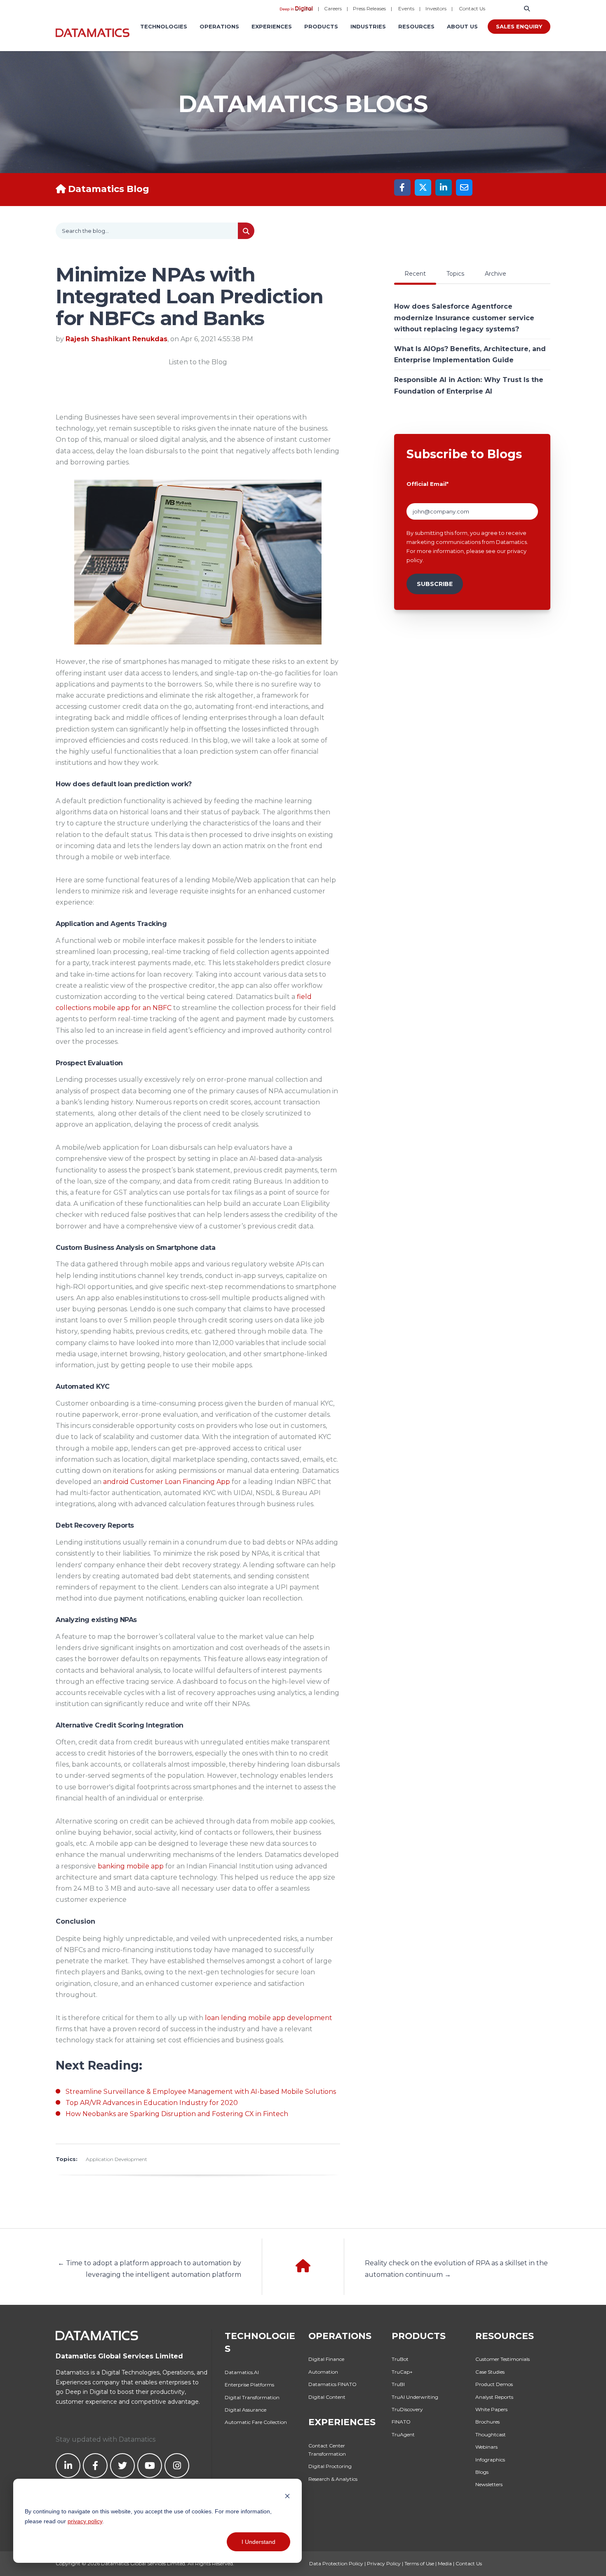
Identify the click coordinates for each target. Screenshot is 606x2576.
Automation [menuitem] (323, 2372)
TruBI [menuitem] (398, 2384)
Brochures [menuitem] (487, 2422)
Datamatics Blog (109, 189)
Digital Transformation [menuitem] (252, 2397)
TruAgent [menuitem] (403, 2434)
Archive (496, 274)
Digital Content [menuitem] (327, 2397)
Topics (455, 274)
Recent (415, 274)
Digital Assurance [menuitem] (245, 2410)
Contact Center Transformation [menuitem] (327, 2450)
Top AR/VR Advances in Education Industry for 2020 (152, 2103)
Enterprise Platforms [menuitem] (249, 2385)
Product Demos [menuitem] (494, 2384)
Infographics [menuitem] (490, 2460)
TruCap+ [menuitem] (402, 2372)
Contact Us (472, 8)
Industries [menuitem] (368, 26)
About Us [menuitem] (462, 26)
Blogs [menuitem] (482, 2472)
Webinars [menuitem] (486, 2447)
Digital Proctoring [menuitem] (330, 2466)
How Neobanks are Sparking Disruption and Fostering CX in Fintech (177, 2114)
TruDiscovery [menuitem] (407, 2409)
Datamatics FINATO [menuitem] (332, 2384)
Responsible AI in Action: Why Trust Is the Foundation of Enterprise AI (469, 385)
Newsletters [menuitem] (489, 2484)
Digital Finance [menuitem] (326, 2359)
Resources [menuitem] (416, 26)
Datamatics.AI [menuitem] (242, 2372)
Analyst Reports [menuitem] (494, 2397)
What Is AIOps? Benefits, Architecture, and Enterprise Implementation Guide (470, 354)
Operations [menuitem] (219, 26)
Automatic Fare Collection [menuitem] (256, 2422)
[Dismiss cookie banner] (287, 2495)
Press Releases (369, 8)
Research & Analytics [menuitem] (333, 2479)
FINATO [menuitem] (401, 2422)
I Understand (258, 2542)
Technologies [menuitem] (164, 26)
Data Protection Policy (336, 2563)
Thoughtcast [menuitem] (491, 2434)
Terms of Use (419, 2563)
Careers (333, 8)
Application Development (116, 2159)
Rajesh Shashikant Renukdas (116, 339)
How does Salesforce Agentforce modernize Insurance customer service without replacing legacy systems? (464, 318)
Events (406, 8)
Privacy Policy (384, 2563)
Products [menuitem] (321, 26)
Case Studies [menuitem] (490, 2372)
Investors (436, 8)
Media (445, 2563)
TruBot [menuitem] (400, 2359)
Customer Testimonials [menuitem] (503, 2359)
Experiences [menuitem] (272, 26)
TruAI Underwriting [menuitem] (415, 2397)
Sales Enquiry (519, 26)
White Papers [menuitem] (491, 2409)
